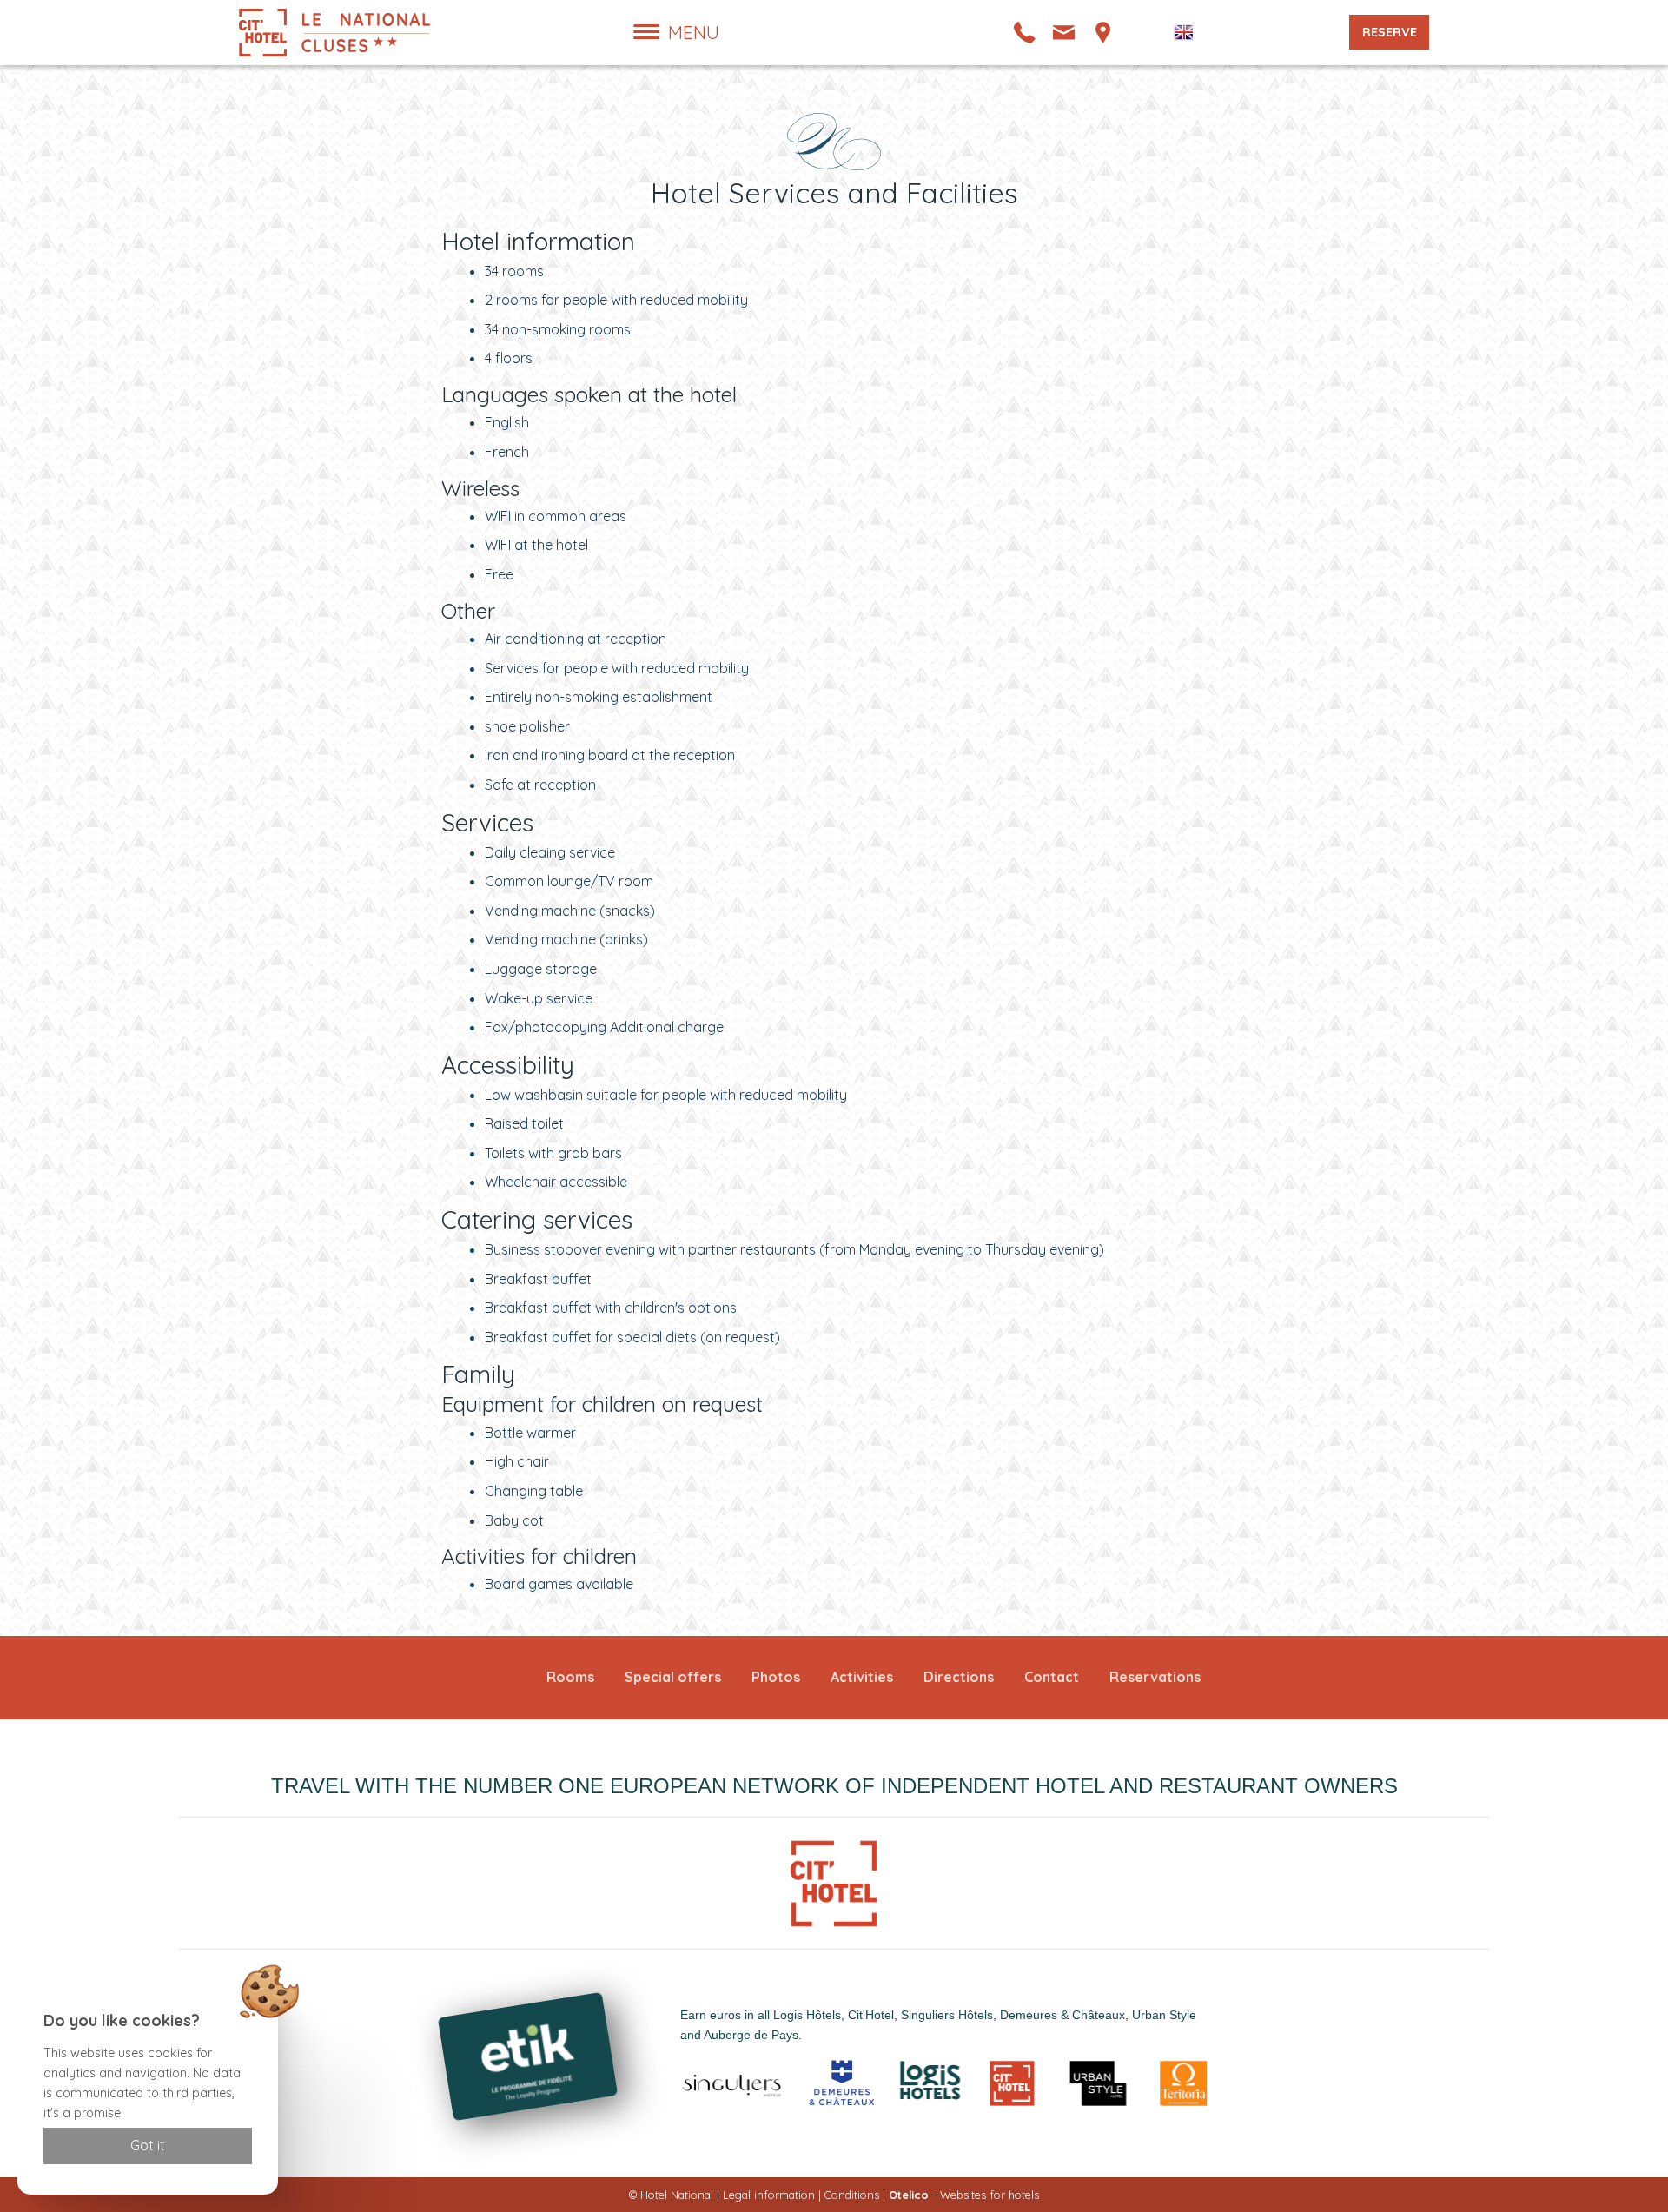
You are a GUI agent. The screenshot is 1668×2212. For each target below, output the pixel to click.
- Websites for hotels (964, 2195)
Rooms (570, 1677)
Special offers (673, 1677)
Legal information (769, 2195)
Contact (1052, 1677)
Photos (776, 1677)
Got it (148, 2145)
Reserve (1390, 32)
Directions (959, 1677)
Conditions (852, 2195)
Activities (862, 1677)
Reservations (1155, 1677)
